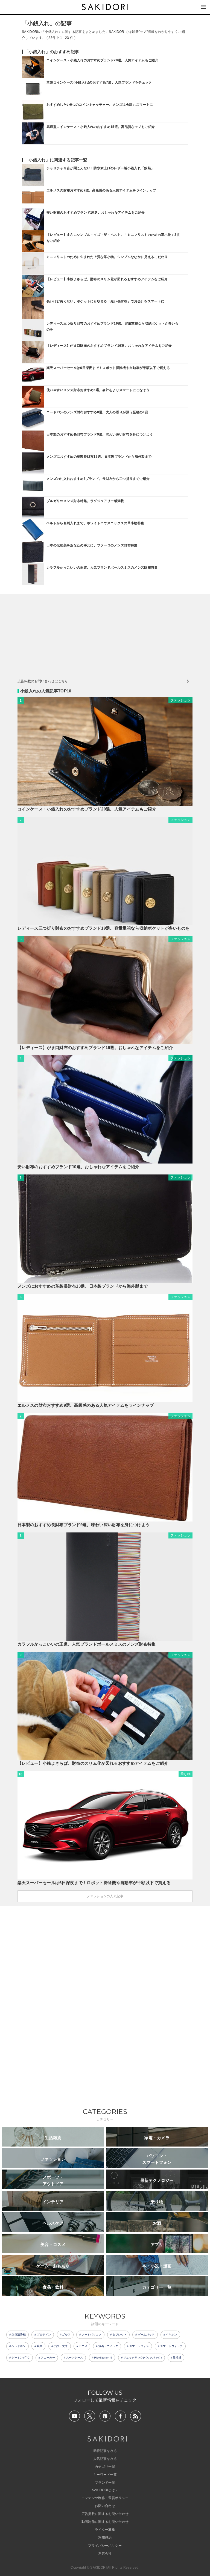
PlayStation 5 (103, 2358)
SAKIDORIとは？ (105, 2490)
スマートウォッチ (172, 2346)
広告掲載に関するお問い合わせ (105, 2514)
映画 (40, 2346)
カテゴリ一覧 (105, 2467)
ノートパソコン (92, 2335)
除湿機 (177, 2358)
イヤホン (171, 2335)
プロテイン (44, 2335)
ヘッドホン (19, 2346)
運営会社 (105, 2554)
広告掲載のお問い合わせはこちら (43, 681)
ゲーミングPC (21, 2358)
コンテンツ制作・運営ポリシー (105, 2498)
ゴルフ (66, 2335)
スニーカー (48, 2358)
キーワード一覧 (105, 2475)
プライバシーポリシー (105, 2546)
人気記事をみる (105, 2459)
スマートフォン (139, 2346)
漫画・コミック (108, 2346)
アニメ (83, 2346)
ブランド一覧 (105, 2483)
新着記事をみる (105, 2451)
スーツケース (75, 2358)
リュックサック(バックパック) (143, 2358)
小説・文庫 (61, 2346)
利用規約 (105, 2538)
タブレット (119, 2335)
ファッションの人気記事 (105, 1896)
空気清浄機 (19, 2335)
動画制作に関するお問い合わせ (105, 2522)
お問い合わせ (105, 2506)
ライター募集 (105, 2530)
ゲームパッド (146, 2335)
